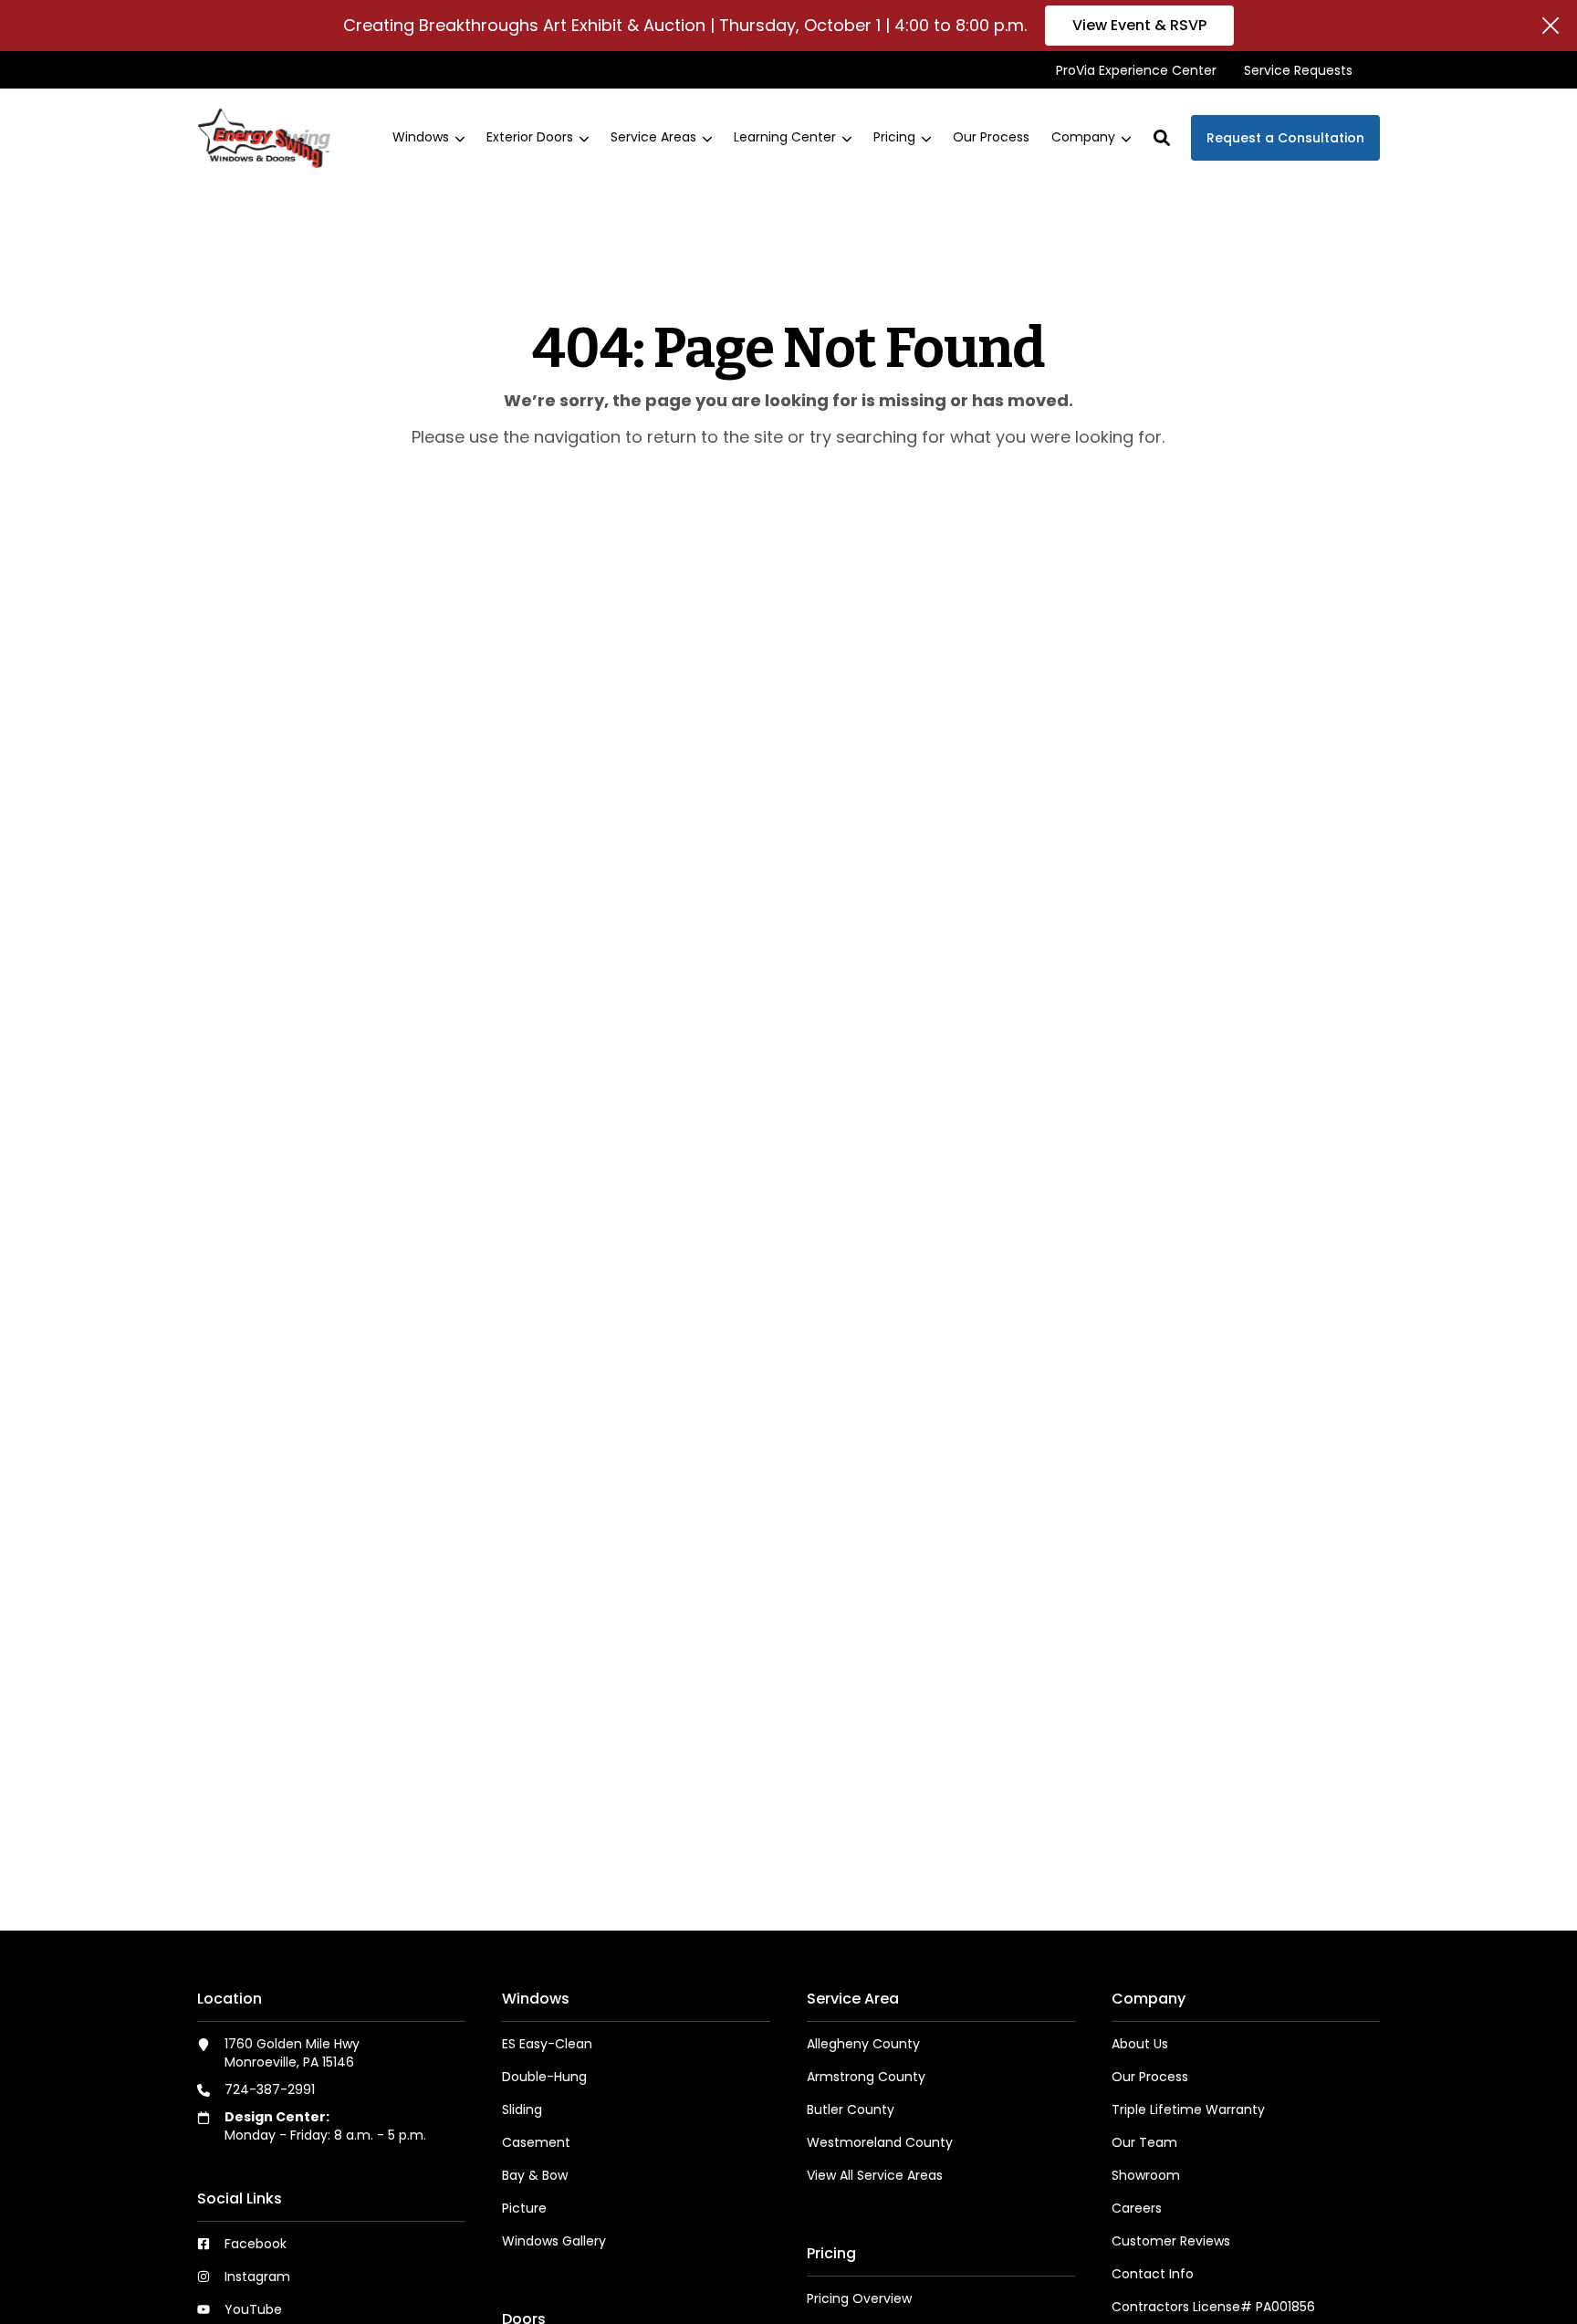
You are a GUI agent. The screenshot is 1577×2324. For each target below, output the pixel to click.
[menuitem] (1136, 70)
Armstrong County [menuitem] (866, 2077)
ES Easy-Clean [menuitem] (547, 2044)
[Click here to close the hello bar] (1551, 26)
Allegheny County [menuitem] (863, 2044)
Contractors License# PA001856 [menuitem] (1213, 2307)
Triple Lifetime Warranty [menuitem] (1188, 2109)
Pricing (894, 138)
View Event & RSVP (1139, 25)
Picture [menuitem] (524, 2208)
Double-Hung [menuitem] (544, 2077)
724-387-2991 (270, 2089)
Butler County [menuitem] (851, 2109)
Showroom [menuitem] (1146, 2175)
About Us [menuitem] (1140, 2044)
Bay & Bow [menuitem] (535, 2175)
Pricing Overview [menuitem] (859, 2298)
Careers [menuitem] (1137, 2208)
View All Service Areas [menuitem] (875, 2175)
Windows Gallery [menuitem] (554, 2241)
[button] (1162, 138)
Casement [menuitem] (536, 2142)
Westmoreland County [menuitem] (880, 2142)
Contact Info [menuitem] (1153, 2274)
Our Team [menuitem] (1144, 2142)
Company (1083, 138)
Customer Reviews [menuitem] (1171, 2241)
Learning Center (785, 138)
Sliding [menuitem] (522, 2109)
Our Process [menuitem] (1150, 2077)
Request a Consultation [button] (1285, 138)
